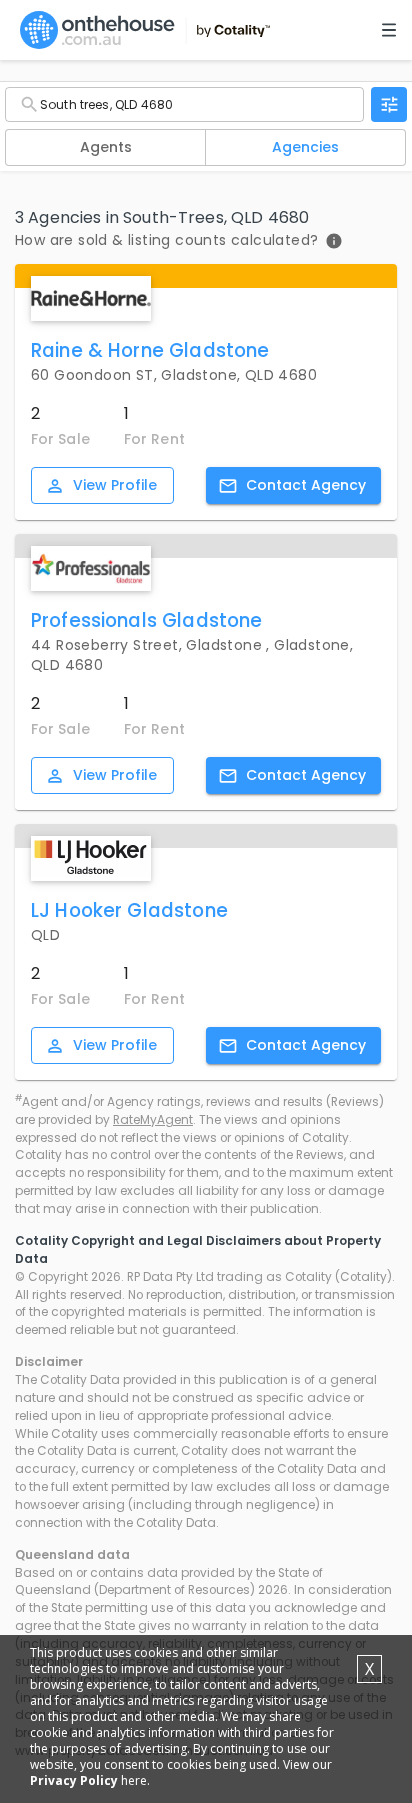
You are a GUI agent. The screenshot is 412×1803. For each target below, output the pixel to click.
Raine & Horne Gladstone (150, 350)
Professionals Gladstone (146, 620)
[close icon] (389, 104)
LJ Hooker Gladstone (129, 910)
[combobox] (184, 104)
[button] (105, 147)
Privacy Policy (74, 1780)
